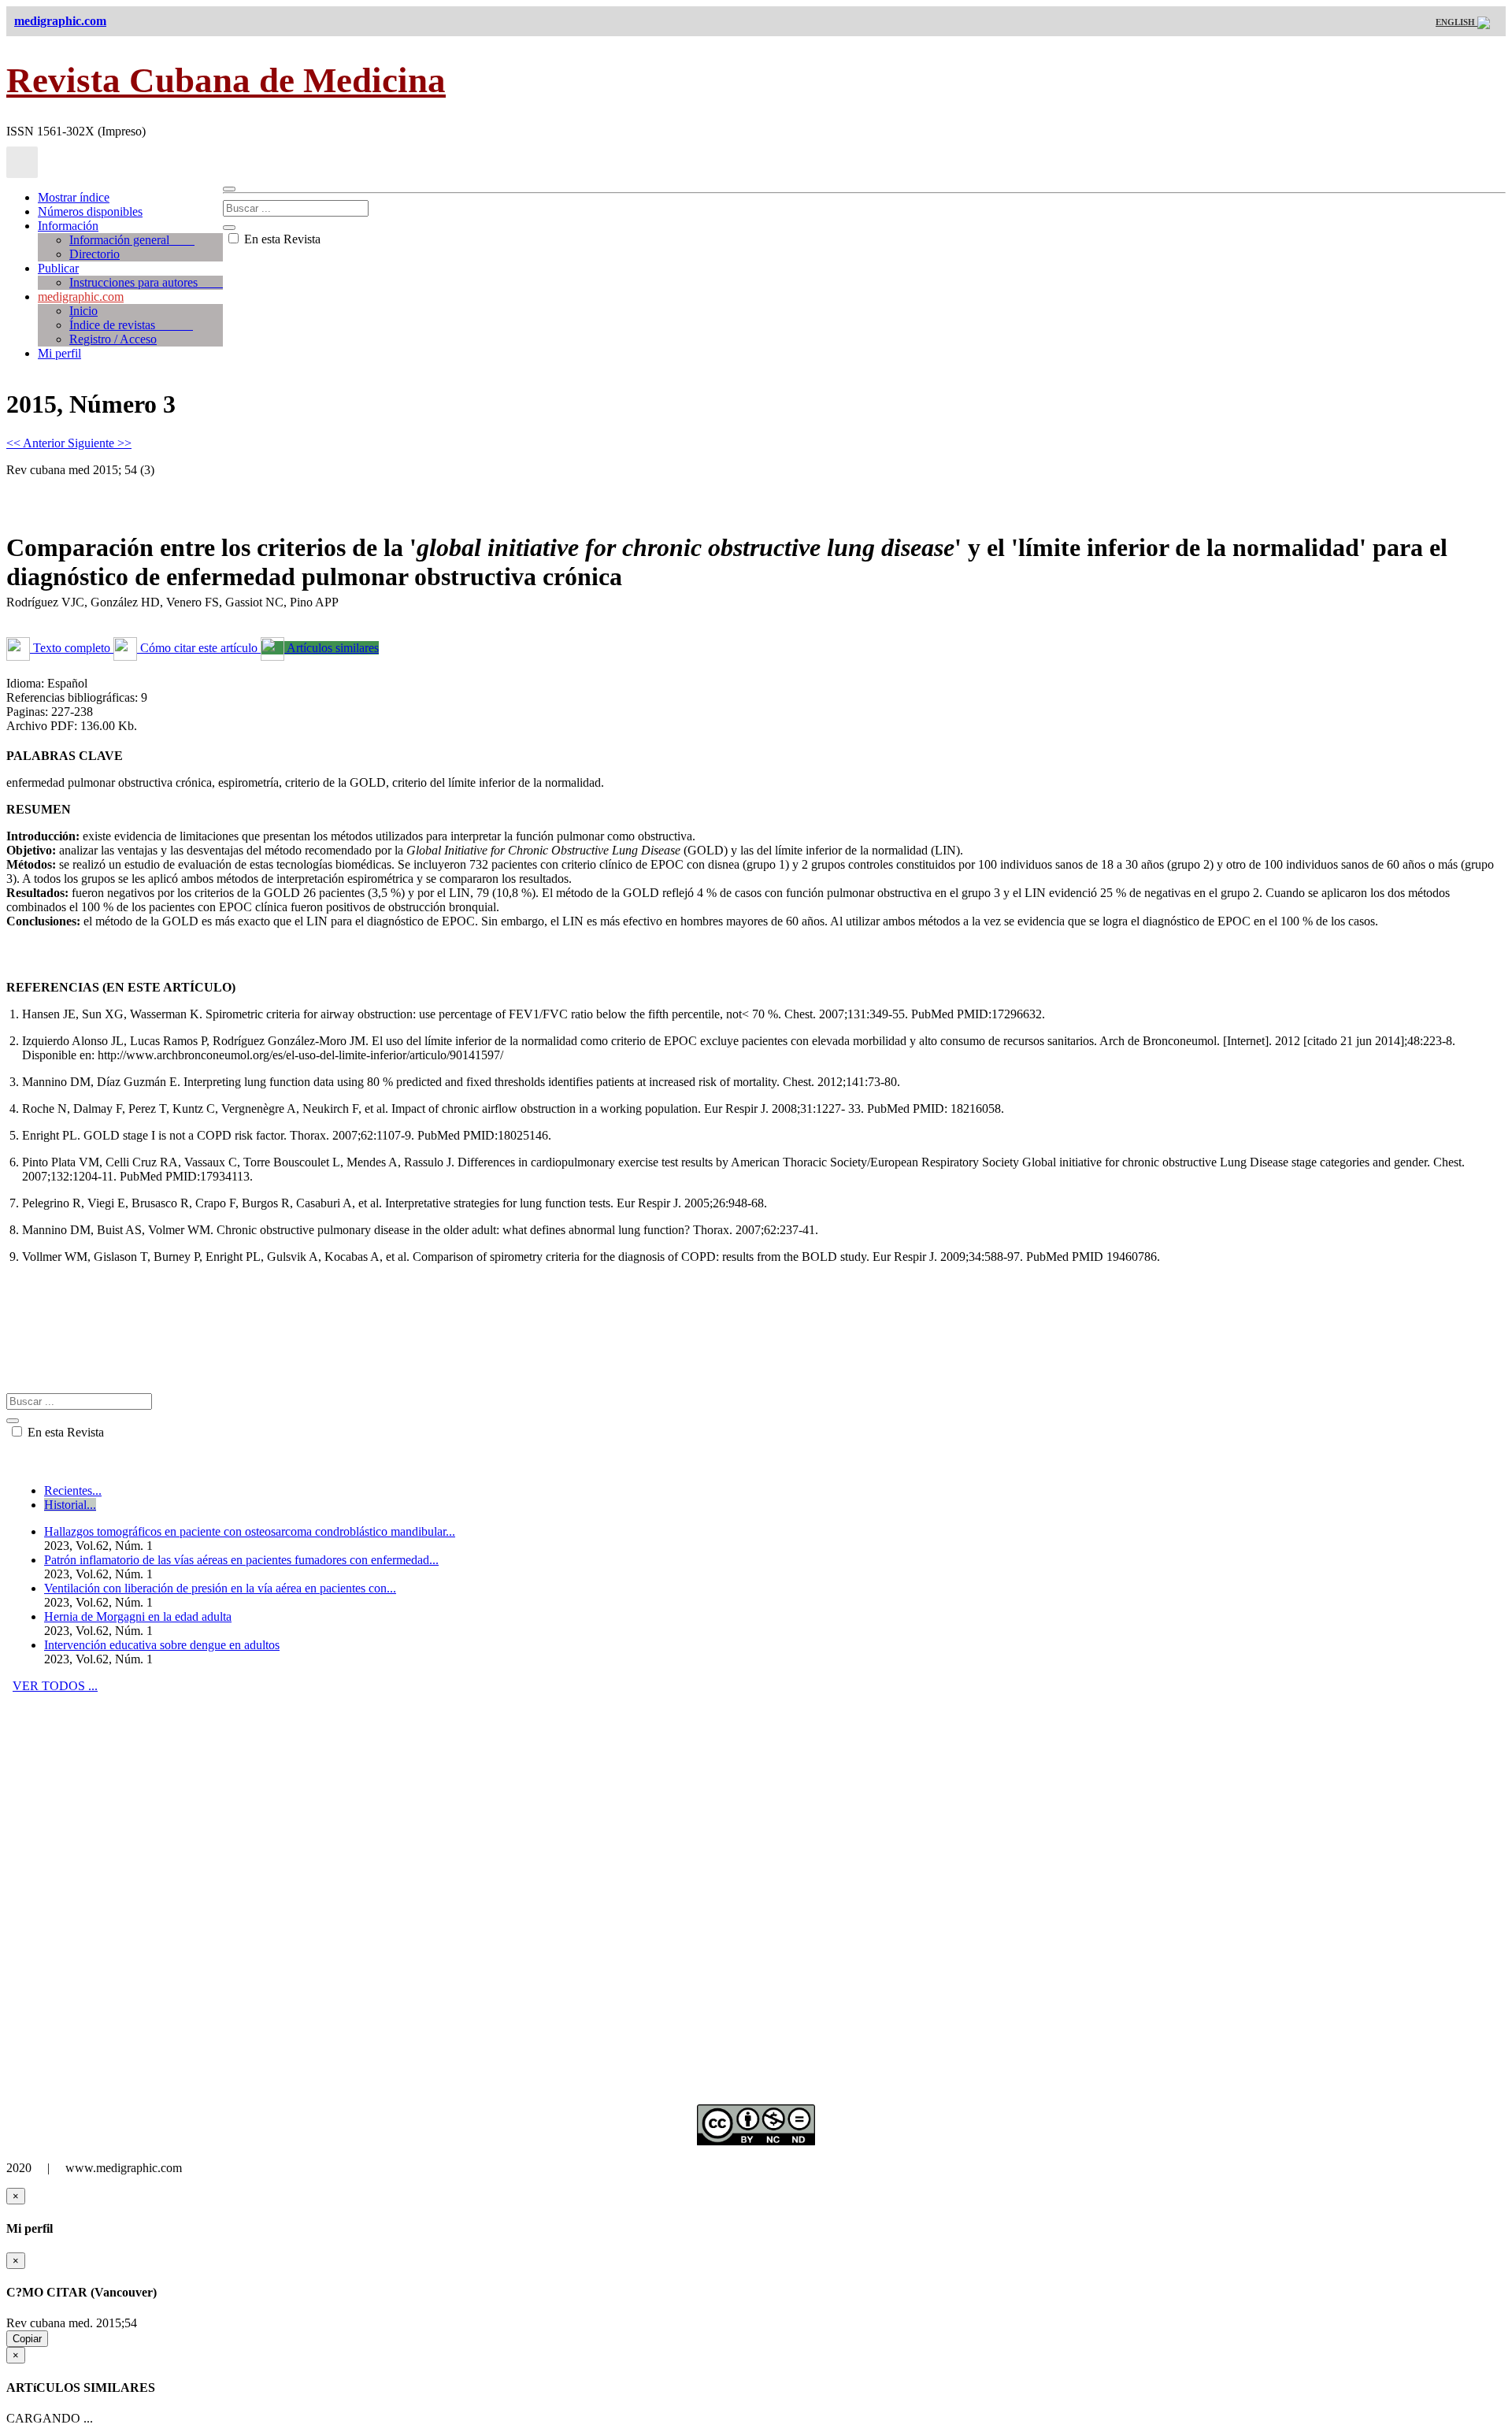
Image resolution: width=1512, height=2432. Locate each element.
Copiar (27, 2339)
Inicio (83, 311)
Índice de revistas (131, 325)
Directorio (94, 254)
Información (68, 226)
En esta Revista (281, 239)
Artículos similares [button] (332, 648)
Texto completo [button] (72, 648)
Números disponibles (90, 211)
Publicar (58, 268)
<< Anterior (37, 443)
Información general (132, 240)
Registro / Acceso (113, 339)
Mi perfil (59, 353)
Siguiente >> (100, 443)
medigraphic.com (81, 297)
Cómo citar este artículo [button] (199, 648)
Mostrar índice (74, 197)
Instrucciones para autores (146, 282)
